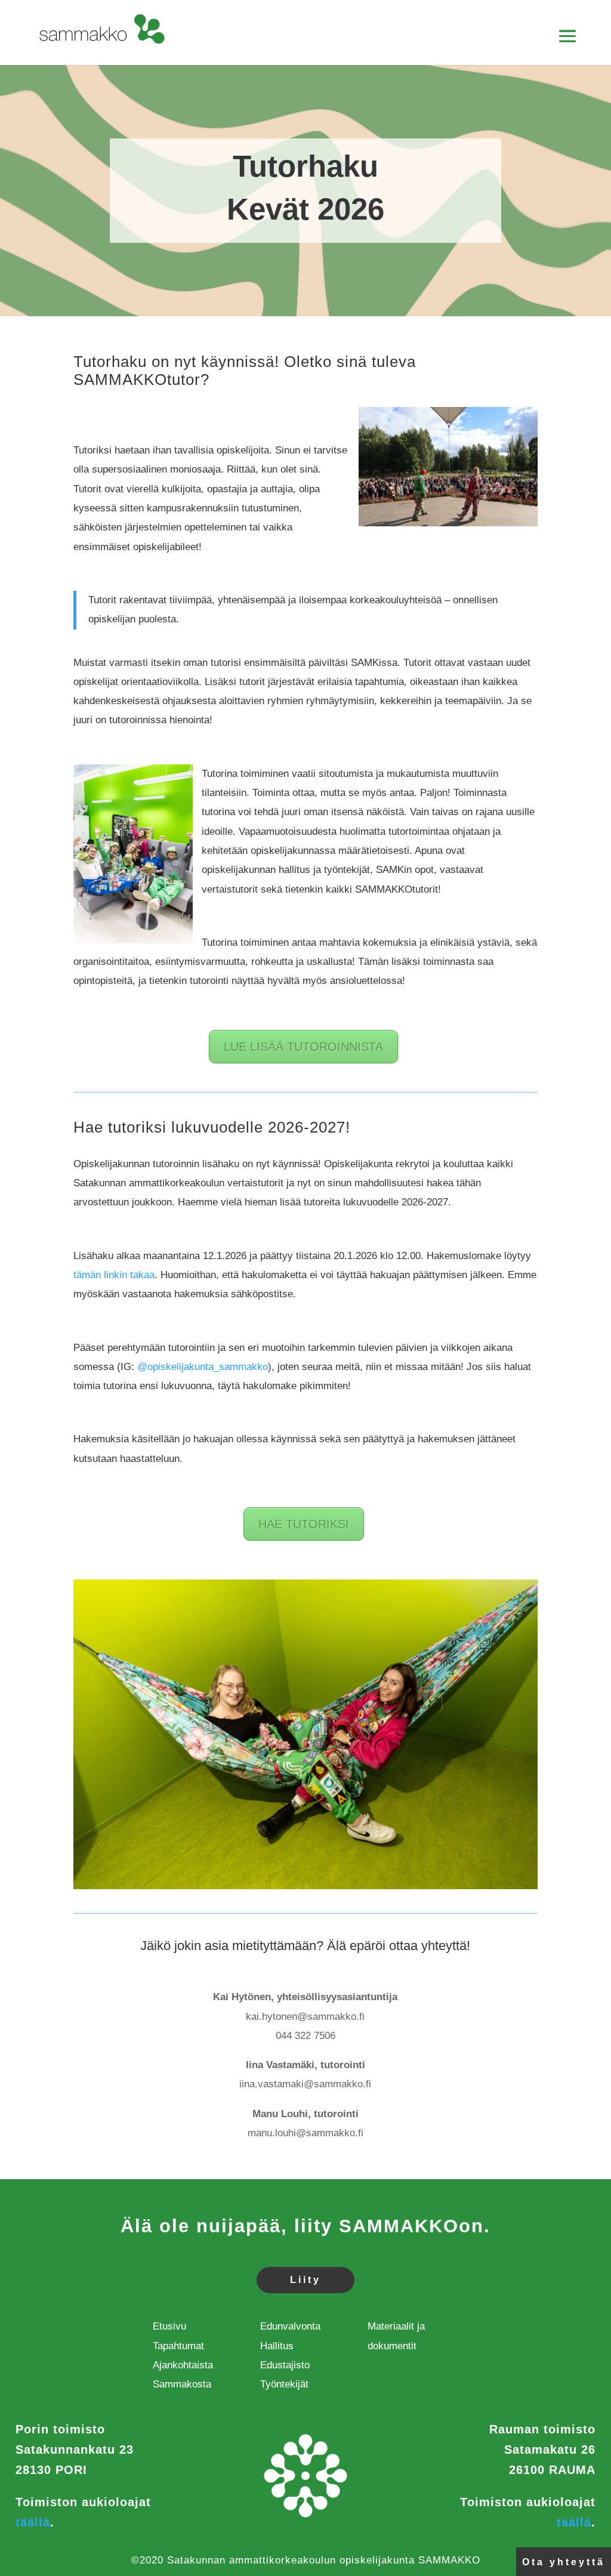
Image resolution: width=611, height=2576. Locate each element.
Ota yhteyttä (564, 2562)
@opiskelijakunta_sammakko (203, 1367)
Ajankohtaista (183, 2365)
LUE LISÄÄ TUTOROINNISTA (303, 1047)
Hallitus (277, 2346)
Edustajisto (285, 2365)
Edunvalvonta (290, 2326)
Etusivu (169, 2326)
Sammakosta (182, 2384)
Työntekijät (284, 2384)
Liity (305, 2280)
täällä (33, 2522)
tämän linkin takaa (114, 1275)
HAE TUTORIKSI (304, 1524)
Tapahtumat (178, 2346)
